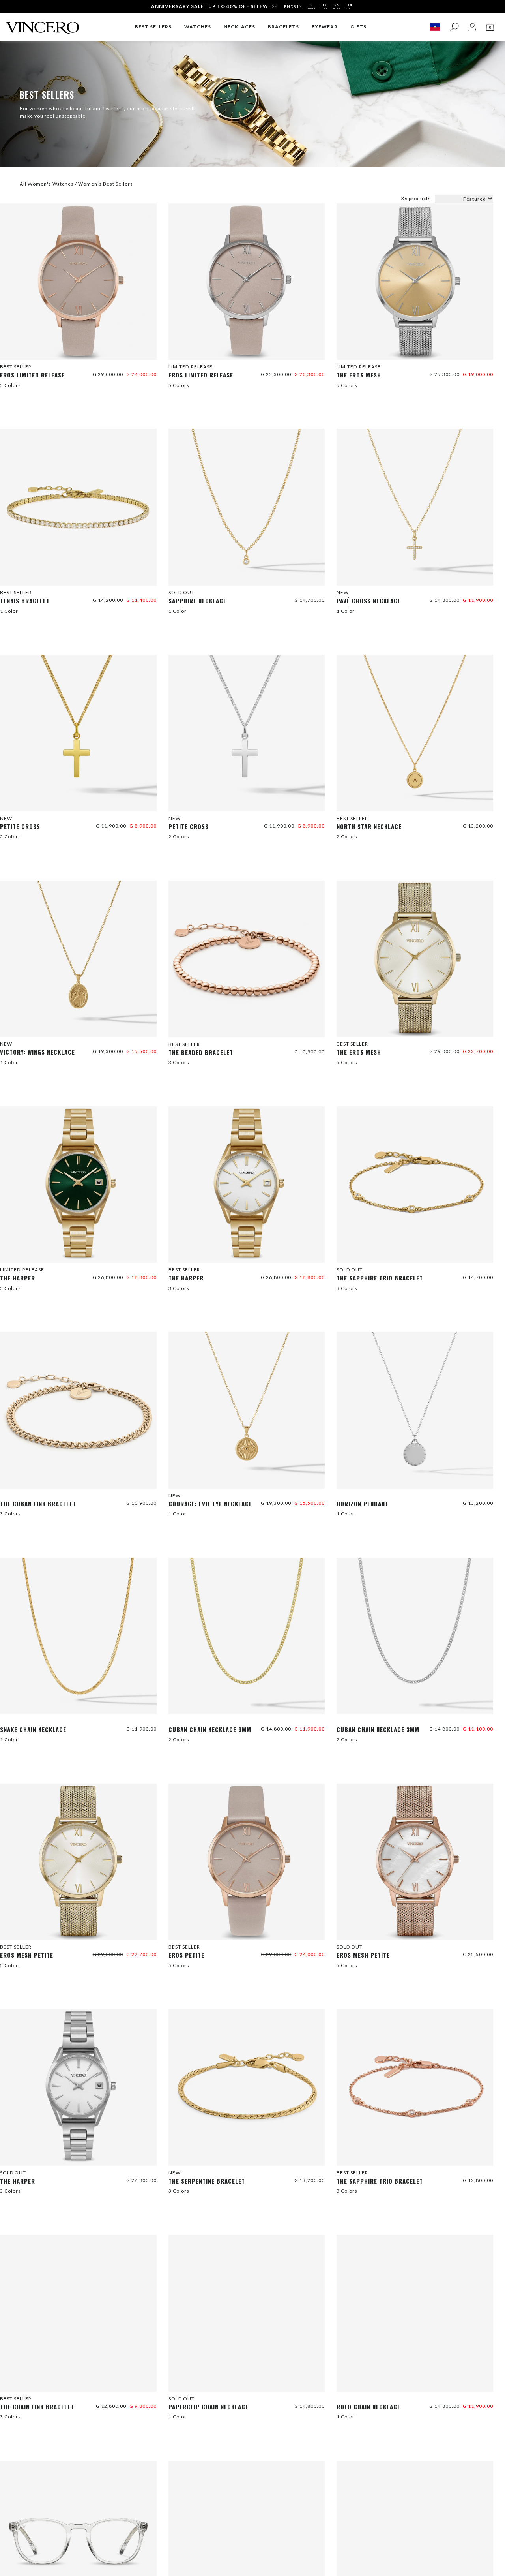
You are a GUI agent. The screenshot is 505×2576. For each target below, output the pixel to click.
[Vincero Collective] (43, 24)
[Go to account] (472, 27)
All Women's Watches (47, 184)
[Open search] (454, 27)
